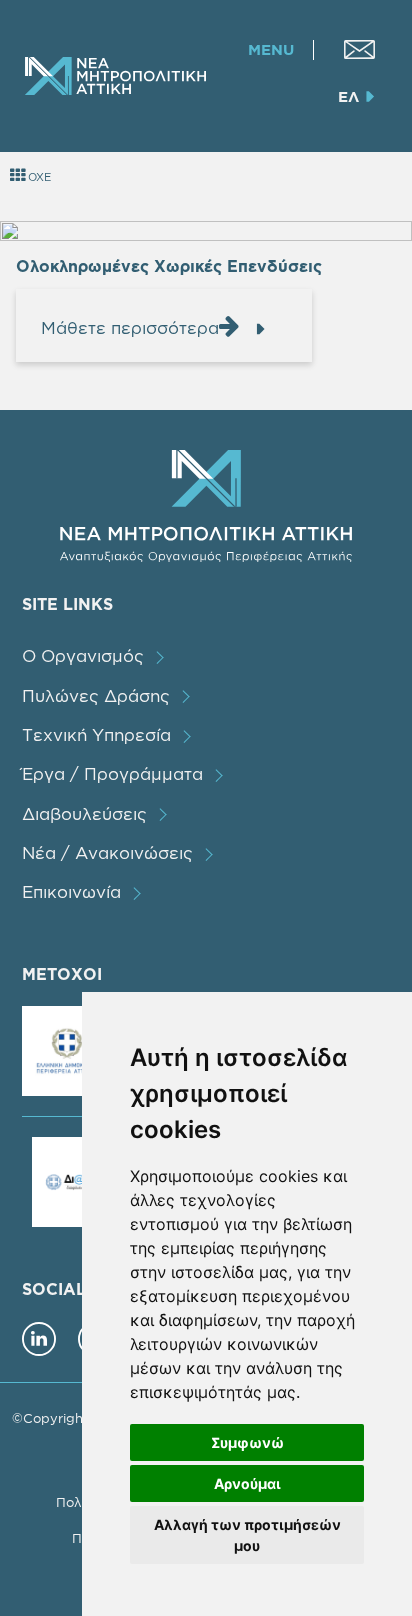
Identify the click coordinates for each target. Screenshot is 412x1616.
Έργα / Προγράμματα (112, 773)
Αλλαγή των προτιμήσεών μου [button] (247, 1535)
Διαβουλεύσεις (84, 813)
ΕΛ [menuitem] (348, 96)
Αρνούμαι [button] (247, 1483)
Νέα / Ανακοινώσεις (107, 852)
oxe (38, 177)
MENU (271, 50)
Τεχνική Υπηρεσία (96, 734)
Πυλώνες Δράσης (96, 695)
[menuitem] (359, 49)
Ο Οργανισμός (83, 655)
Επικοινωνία (71, 891)
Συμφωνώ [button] (247, 1442)
